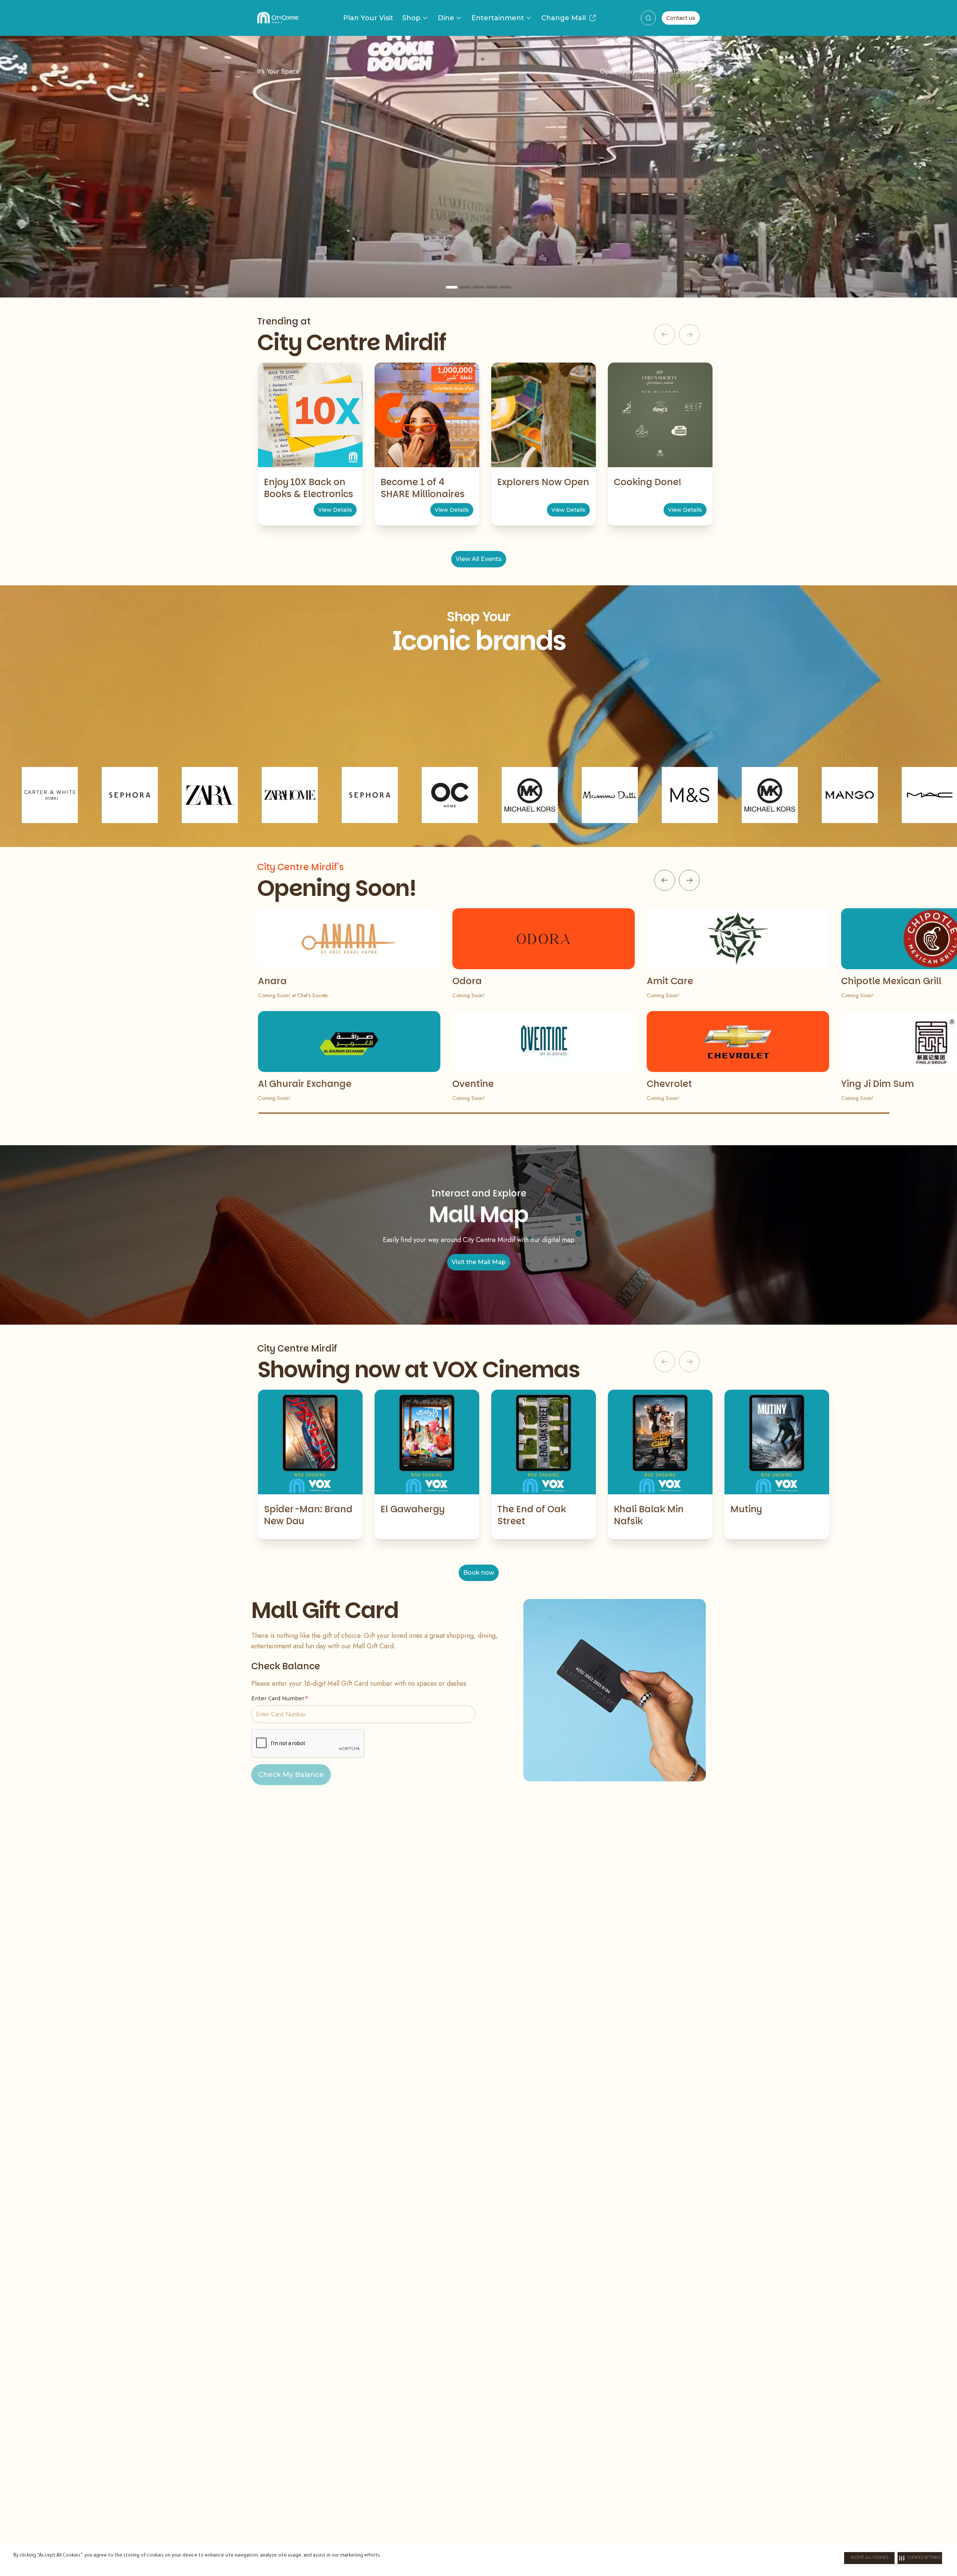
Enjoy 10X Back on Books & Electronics (309, 488)
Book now (479, 1573)
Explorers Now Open (543, 482)
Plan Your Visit (368, 18)
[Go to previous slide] (665, 880)
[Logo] (278, 18)
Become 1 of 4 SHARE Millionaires (423, 488)
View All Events (479, 559)
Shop (411, 18)
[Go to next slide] (689, 880)
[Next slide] (918, 167)
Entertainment (498, 18)
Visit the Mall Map (479, 1262)
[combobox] (648, 18)
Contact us (681, 18)
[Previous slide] (39, 167)
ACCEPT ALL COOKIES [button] (869, 2558)
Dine (446, 18)
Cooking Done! (648, 482)
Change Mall (564, 18)
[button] (920, 2558)
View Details (335, 510)
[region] (478, 167)
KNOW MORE (478, 232)
